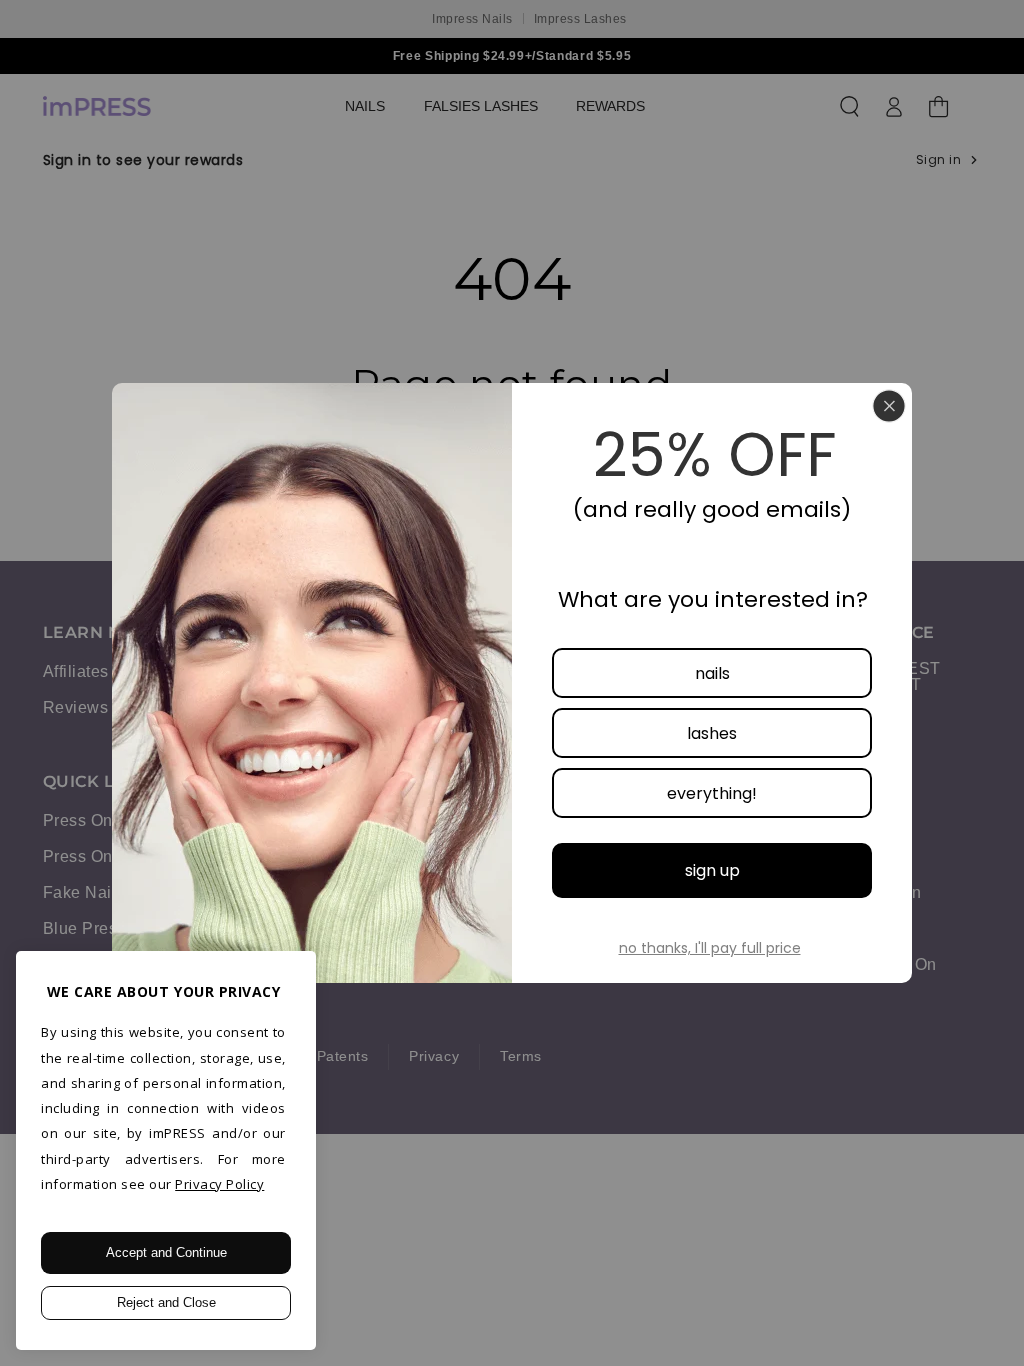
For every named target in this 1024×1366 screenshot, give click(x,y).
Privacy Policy (219, 1184)
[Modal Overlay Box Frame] (512, 683)
